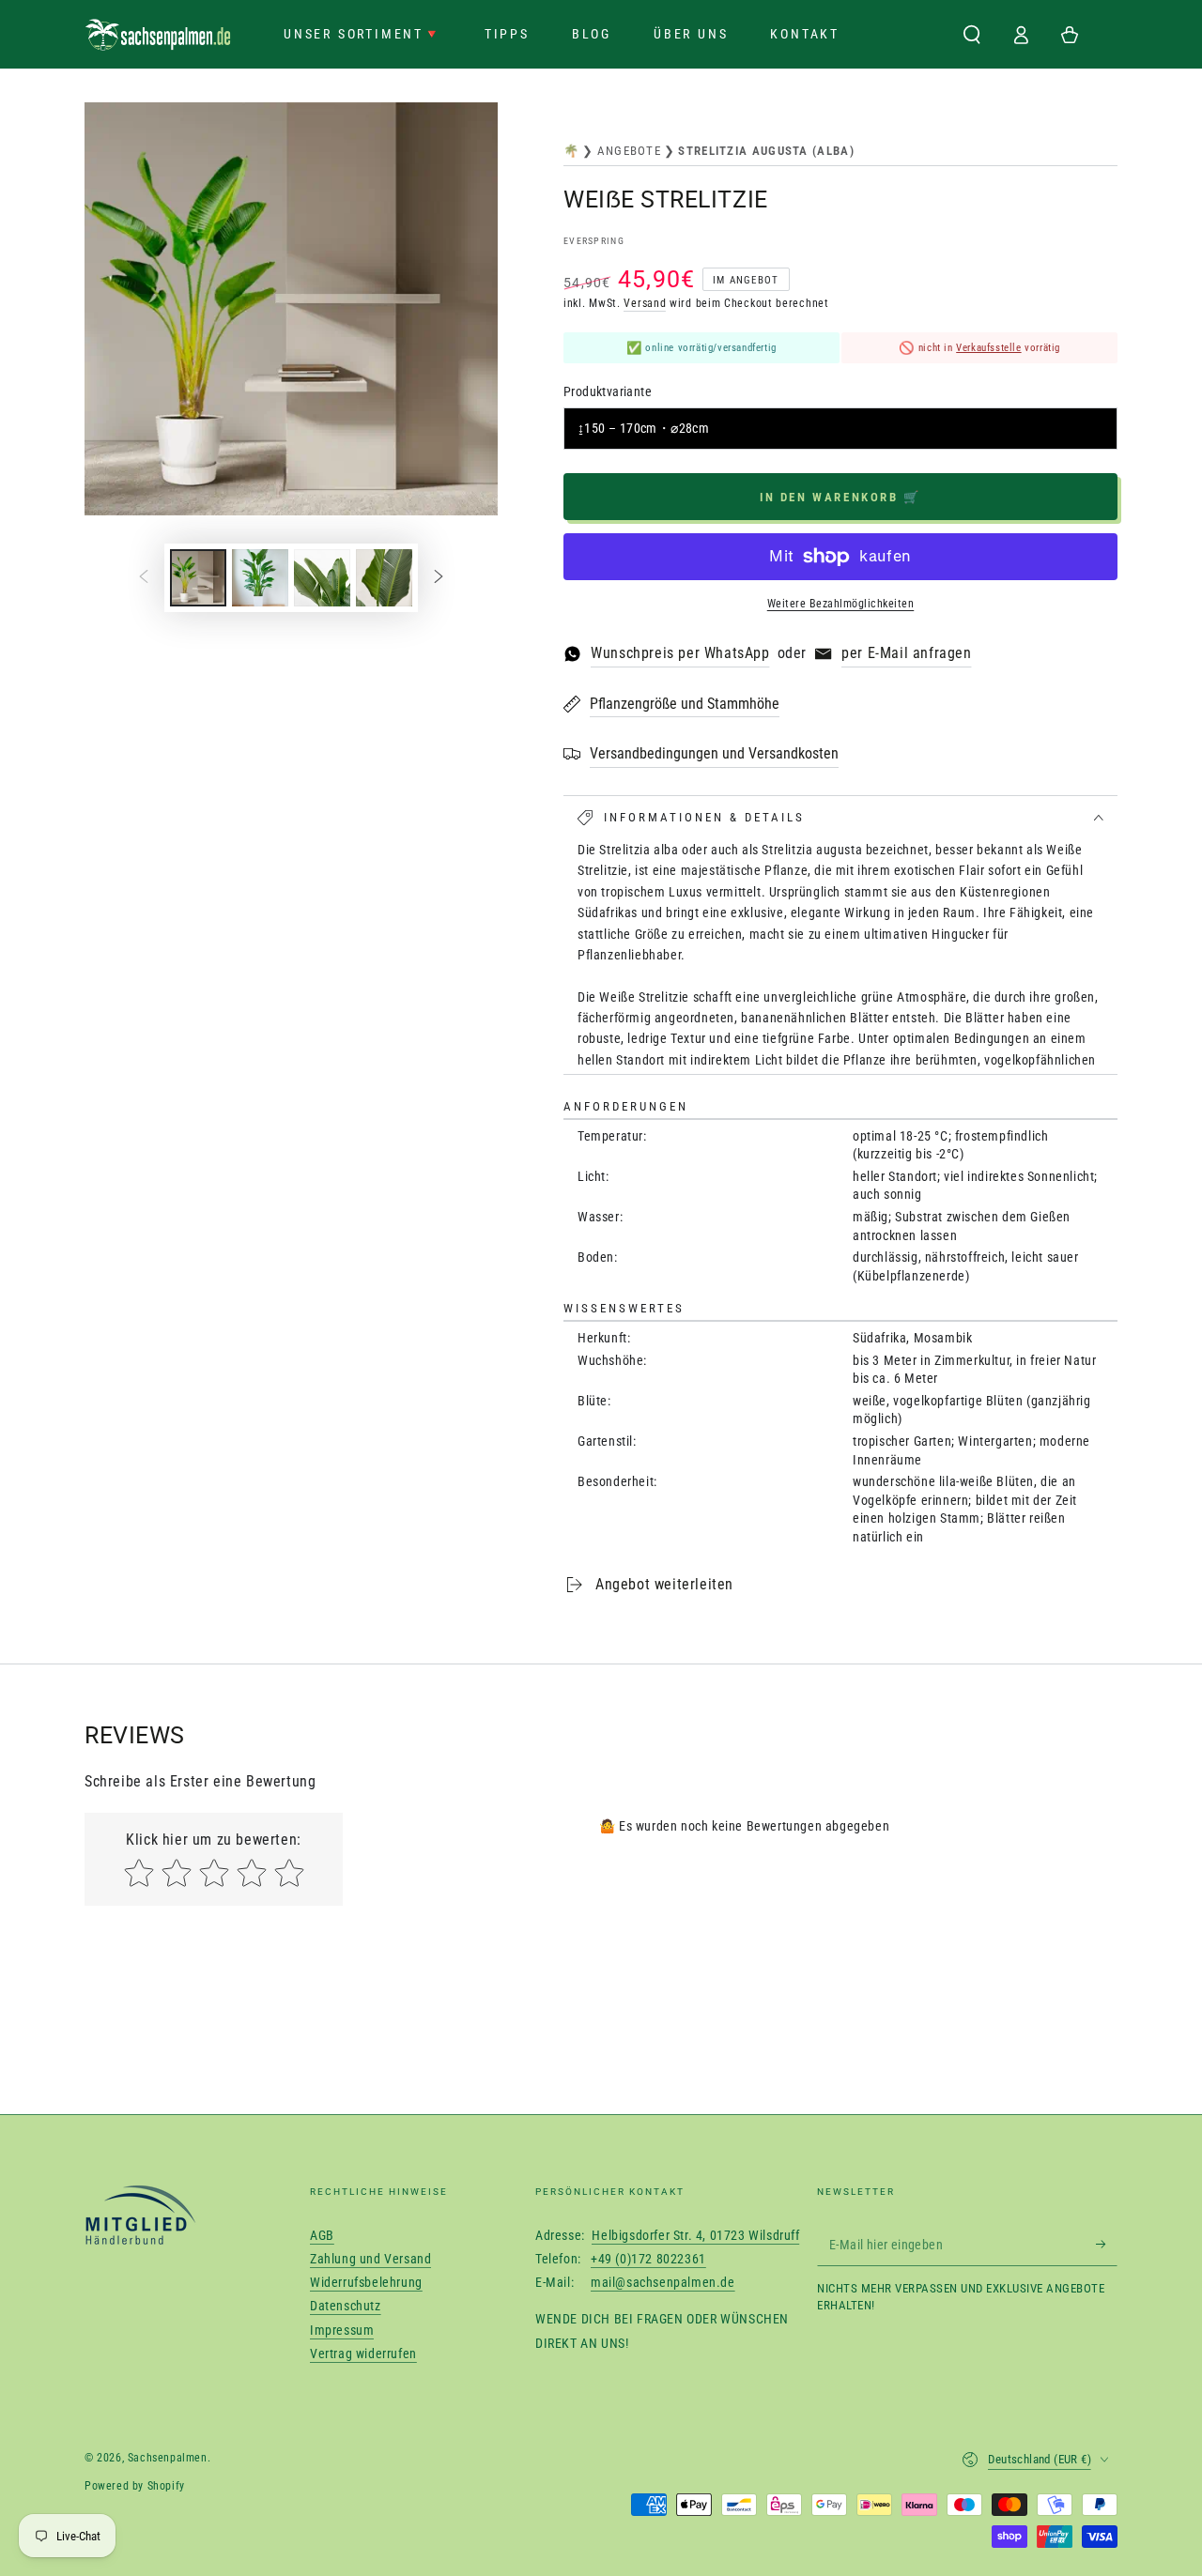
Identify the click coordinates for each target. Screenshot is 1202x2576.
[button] (972, 35)
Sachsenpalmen (168, 2458)
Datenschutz (346, 2306)
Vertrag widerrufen (363, 2354)
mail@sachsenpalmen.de (663, 2282)
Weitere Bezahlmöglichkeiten (841, 604)
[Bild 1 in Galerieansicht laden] (198, 578)
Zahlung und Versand (370, 2259)
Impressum (342, 2330)
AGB (322, 2235)
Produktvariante (608, 391)
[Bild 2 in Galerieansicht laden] (260, 578)
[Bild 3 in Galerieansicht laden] (322, 578)
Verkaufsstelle (988, 348)
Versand (645, 303)
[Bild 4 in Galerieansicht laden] (384, 578)
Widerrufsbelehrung (366, 2282)
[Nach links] (144, 578)
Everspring (594, 241)
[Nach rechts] (439, 578)
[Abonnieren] (1107, 2245)
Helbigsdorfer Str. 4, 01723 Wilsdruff (695, 2235)
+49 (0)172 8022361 (648, 2259)
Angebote (629, 151)
